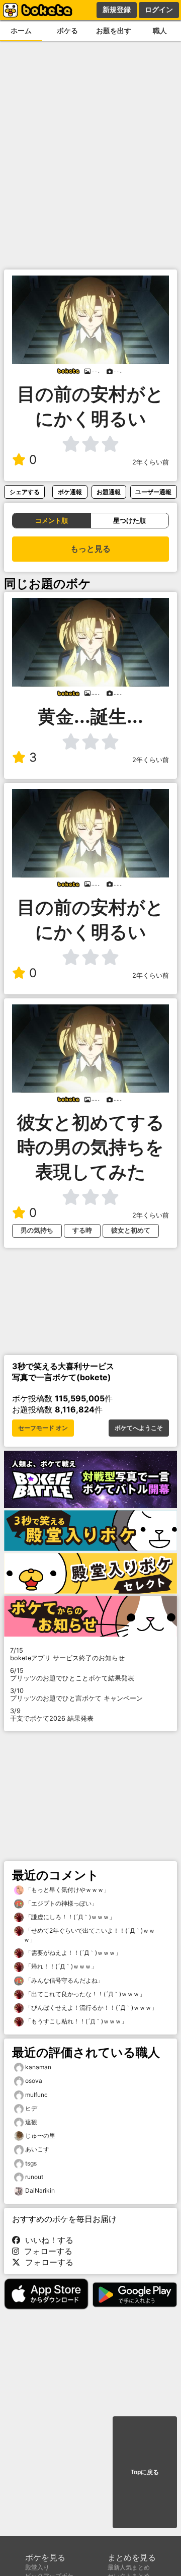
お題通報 (109, 492)
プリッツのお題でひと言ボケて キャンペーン (76, 1694)
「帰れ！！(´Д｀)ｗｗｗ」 (60, 1966)
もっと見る (90, 549)
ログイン (159, 10)
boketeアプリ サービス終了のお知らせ (67, 1654)
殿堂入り (37, 2567)
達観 (31, 2122)
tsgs (31, 2163)
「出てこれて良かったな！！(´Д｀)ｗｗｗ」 (84, 1994)
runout (34, 2177)
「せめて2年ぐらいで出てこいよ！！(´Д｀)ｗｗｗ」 (89, 1935)
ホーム (21, 30)
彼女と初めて (131, 1230)
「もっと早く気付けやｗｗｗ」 (67, 1890)
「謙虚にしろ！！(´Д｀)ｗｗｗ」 (69, 1917)
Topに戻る (145, 2472)
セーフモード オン (43, 1428)
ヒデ (31, 2108)
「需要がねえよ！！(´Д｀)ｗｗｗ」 (72, 1953)
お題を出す (114, 30)
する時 (82, 1230)
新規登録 (117, 10)
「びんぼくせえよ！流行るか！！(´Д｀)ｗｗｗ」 (90, 2008)
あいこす (37, 2149)
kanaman (38, 2067)
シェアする (25, 492)
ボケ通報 (70, 492)
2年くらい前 (151, 462)
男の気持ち (37, 1230)
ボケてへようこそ (139, 1428)
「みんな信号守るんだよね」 (64, 1980)
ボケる (67, 30)
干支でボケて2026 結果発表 (52, 1715)
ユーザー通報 (153, 492)
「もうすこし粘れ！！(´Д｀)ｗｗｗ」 (75, 2021)
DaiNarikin (40, 2190)
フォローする (46, 2251)
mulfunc (36, 2095)
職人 (160, 30)
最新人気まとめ (129, 2567)
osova (34, 2081)
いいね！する (47, 2240)
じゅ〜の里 (40, 2136)
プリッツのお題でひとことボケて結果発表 (72, 1674)
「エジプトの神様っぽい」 (61, 1903)
